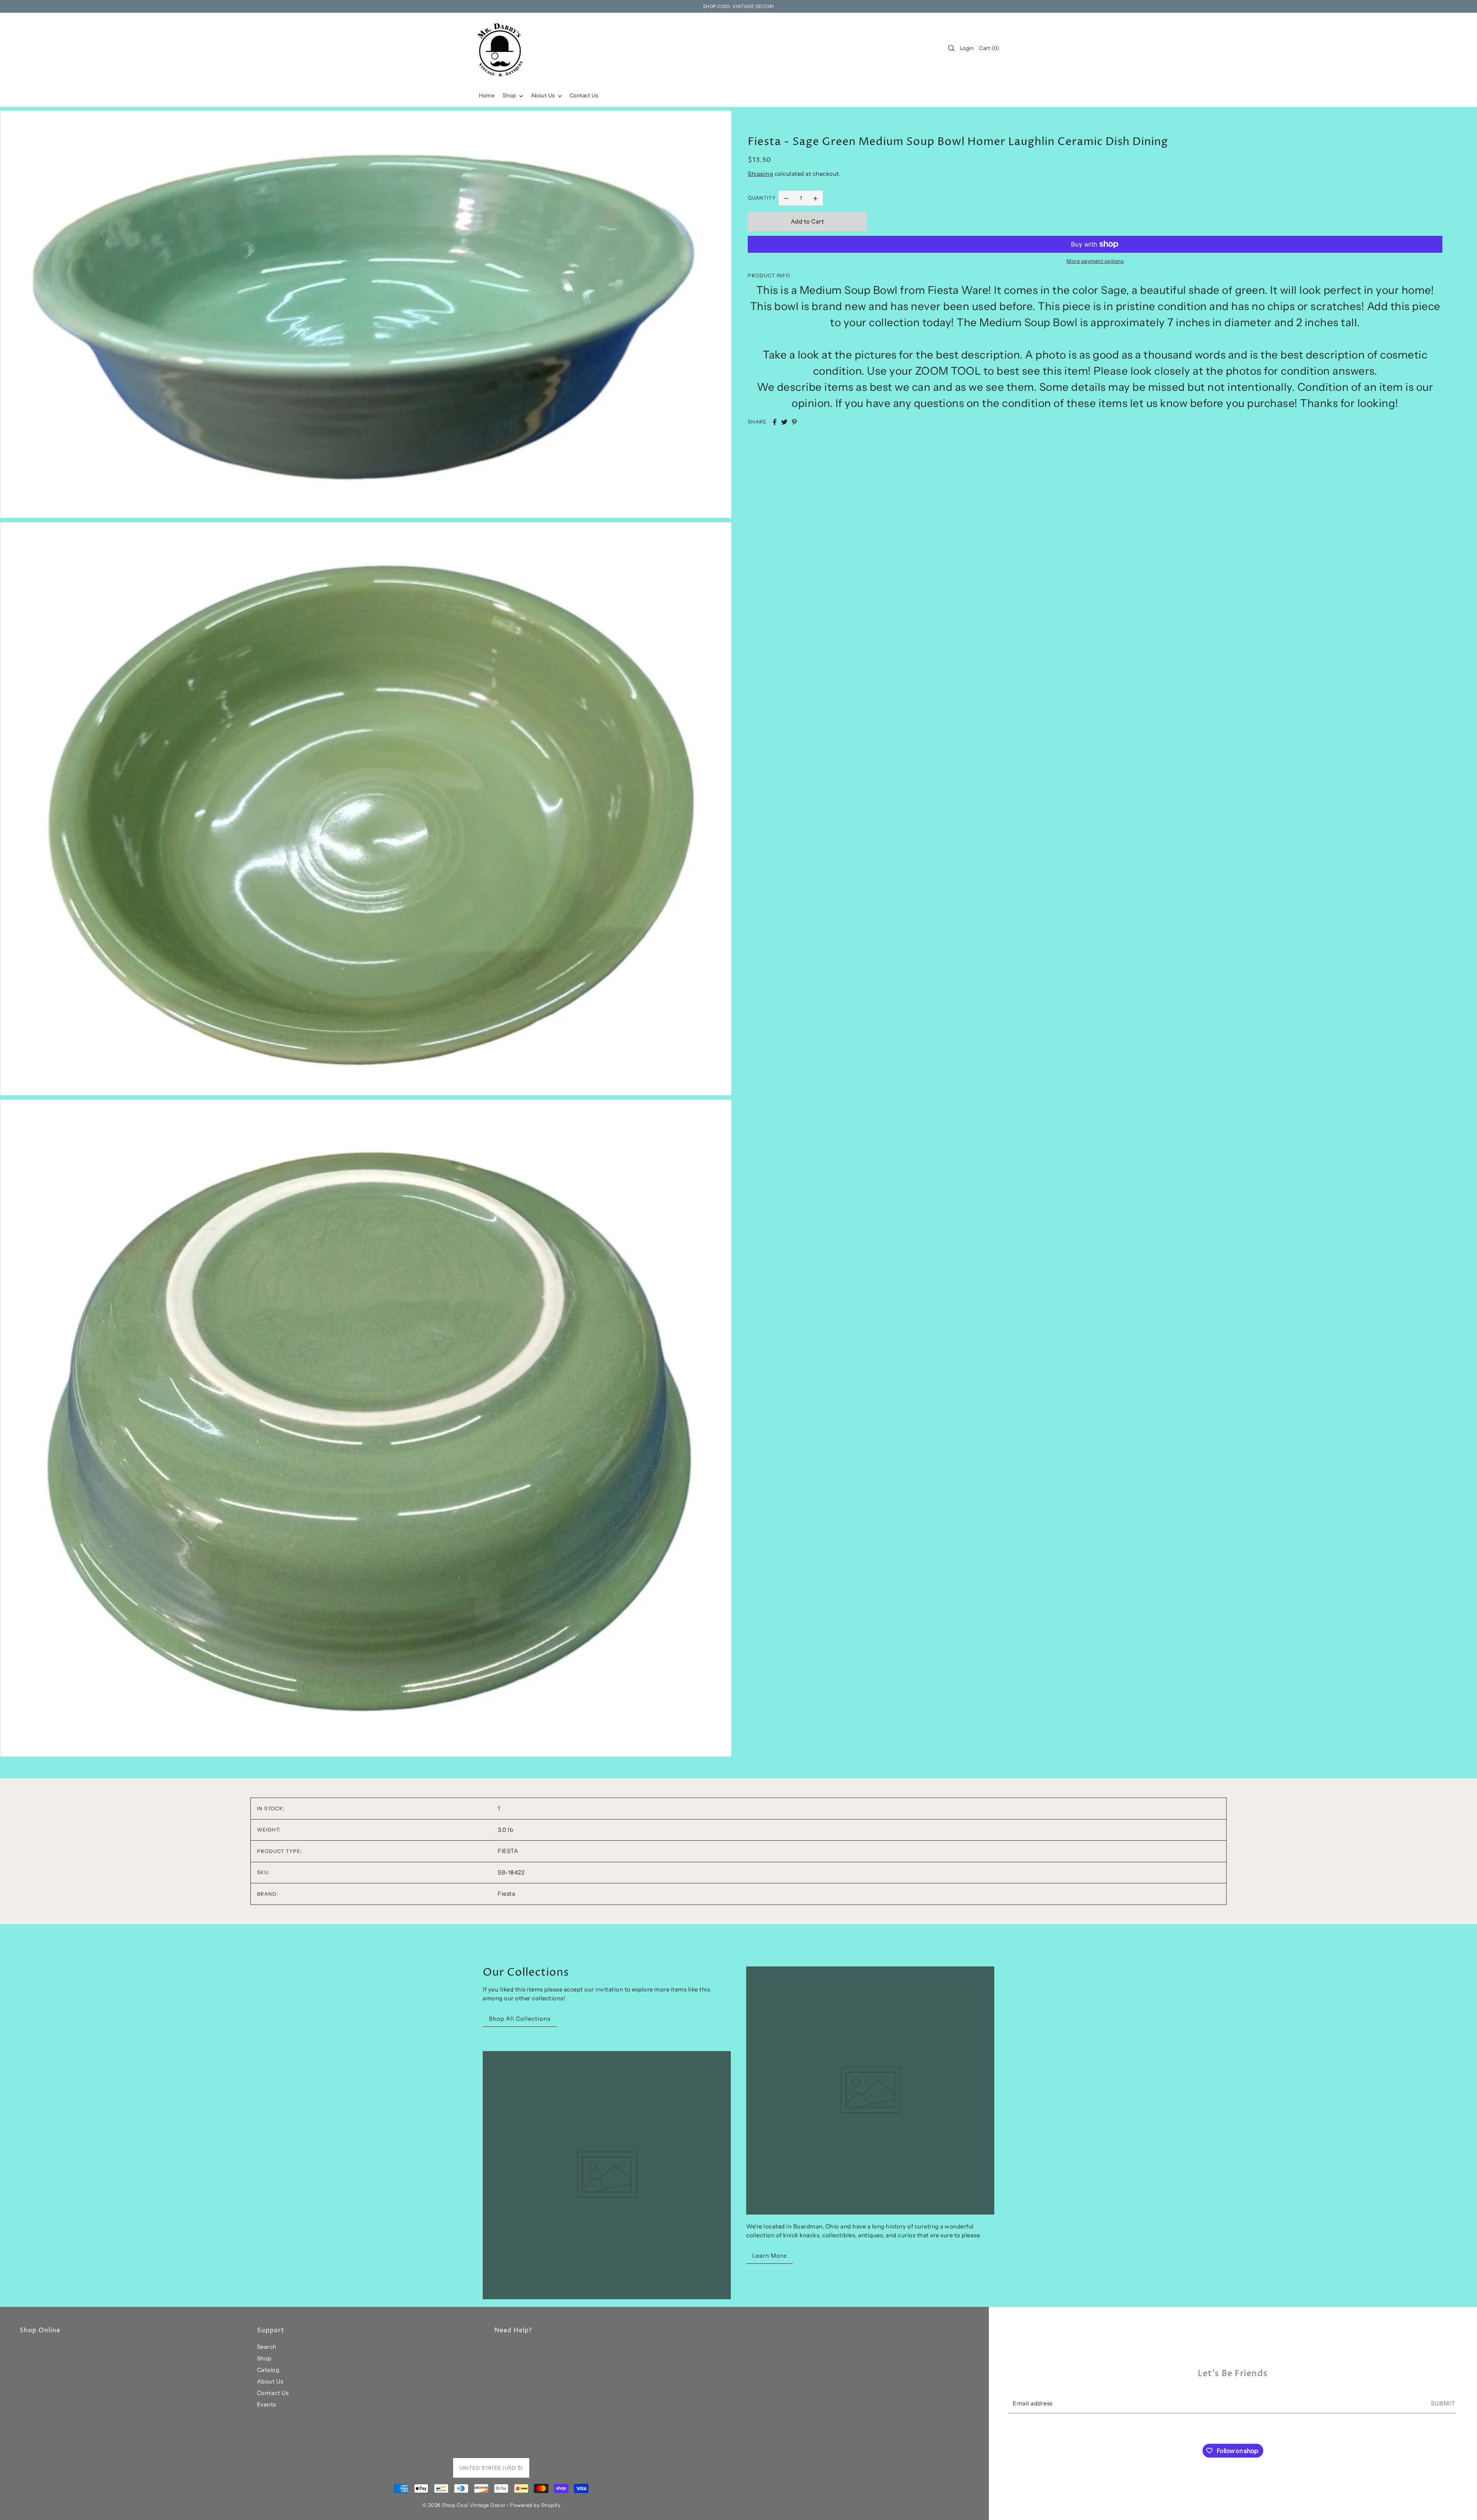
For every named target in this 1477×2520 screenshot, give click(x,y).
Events (267, 2404)
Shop (264, 2358)
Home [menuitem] (487, 95)
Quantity (762, 198)
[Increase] (815, 198)
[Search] (951, 48)
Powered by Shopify (535, 2505)
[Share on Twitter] (784, 422)
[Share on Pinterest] (794, 422)
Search (267, 2347)
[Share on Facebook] (775, 422)
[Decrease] (786, 198)
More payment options (1095, 261)
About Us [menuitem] (544, 95)
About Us (270, 2381)
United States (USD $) (491, 2468)
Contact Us (273, 2393)
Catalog (268, 2370)
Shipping (760, 174)
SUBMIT (1443, 2403)
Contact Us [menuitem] (584, 95)
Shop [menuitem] (510, 95)
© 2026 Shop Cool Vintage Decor (464, 2505)
